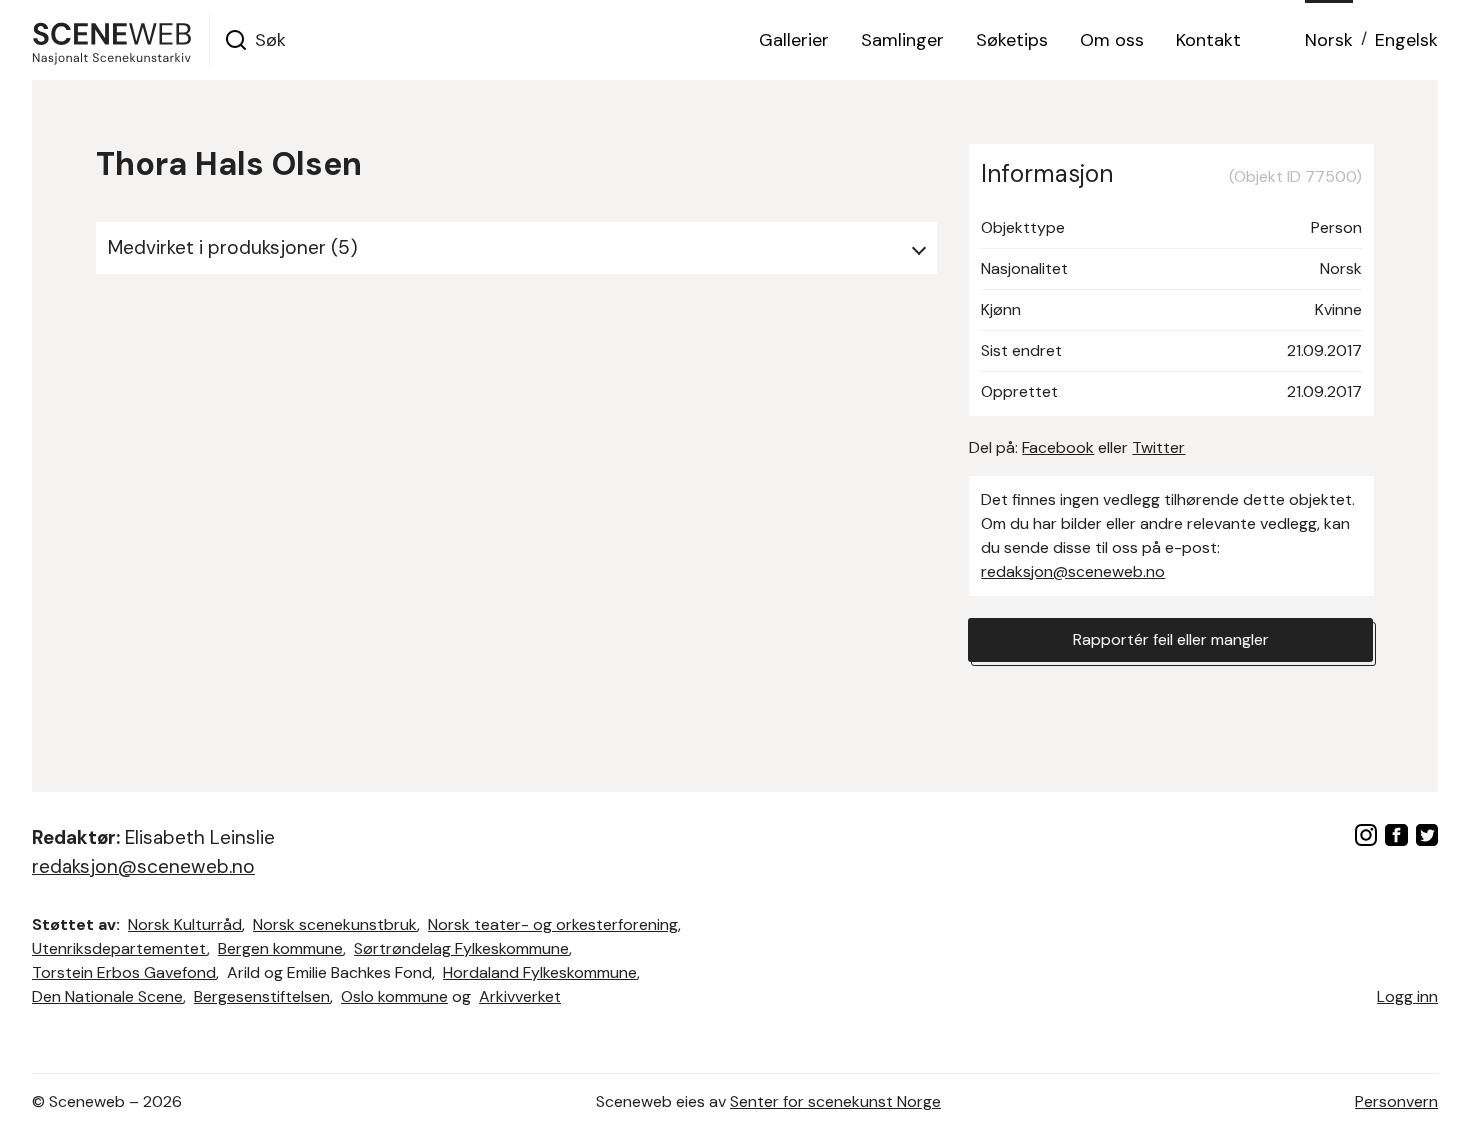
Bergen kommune (280, 948)
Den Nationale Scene (107, 996)
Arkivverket (520, 996)
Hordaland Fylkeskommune (540, 972)
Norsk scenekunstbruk (335, 924)
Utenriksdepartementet (119, 948)
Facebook (1058, 447)
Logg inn (1407, 996)
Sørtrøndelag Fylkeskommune (461, 948)
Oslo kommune (394, 996)
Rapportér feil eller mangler (1171, 639)
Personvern (1396, 1101)
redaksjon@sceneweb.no (1073, 571)
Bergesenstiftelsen (262, 996)
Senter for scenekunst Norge (835, 1101)
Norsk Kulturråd (185, 924)
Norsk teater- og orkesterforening (553, 924)
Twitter (1158, 447)
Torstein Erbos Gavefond (124, 972)
